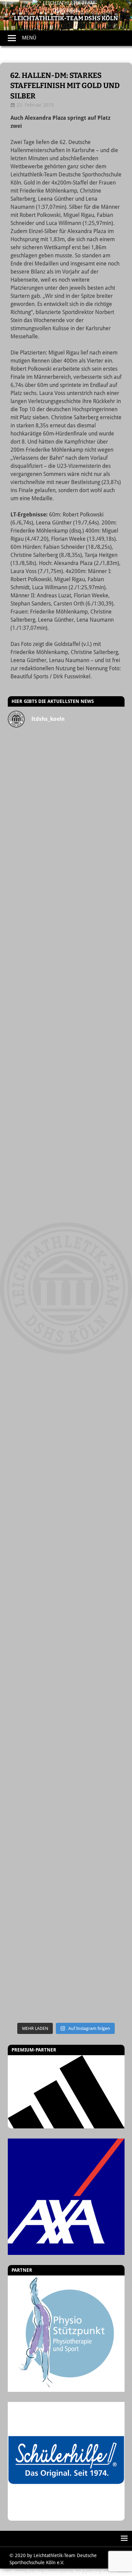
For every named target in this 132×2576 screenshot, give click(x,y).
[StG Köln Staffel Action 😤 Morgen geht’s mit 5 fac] (66, 1392)
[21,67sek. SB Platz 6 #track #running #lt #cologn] (66, 1128)
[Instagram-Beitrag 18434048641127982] (66, 1260)
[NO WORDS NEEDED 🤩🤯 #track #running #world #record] (66, 997)
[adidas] (66, 2092)
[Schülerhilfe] (66, 2517)
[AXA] (66, 2197)
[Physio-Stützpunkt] (66, 2334)
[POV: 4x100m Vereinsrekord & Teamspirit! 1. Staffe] (66, 751)
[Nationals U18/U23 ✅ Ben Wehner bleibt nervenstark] (66, 1458)
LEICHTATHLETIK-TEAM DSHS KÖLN (66, 18)
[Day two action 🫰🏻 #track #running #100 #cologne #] (66, 1194)
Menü (29, 38)
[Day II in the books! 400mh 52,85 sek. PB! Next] (66, 1589)
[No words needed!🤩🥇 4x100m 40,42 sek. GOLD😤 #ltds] (66, 1853)
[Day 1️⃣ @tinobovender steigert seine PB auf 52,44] (66, 799)
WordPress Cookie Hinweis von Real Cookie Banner (59, 2572)
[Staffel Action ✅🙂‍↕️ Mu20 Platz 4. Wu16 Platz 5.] (66, 1326)
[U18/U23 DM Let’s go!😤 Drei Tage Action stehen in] (66, 1918)
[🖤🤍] (66, 1655)
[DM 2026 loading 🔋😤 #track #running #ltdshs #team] (66, 931)
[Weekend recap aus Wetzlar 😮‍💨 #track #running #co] (66, 1063)
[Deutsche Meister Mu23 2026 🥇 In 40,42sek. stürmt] (66, 1787)
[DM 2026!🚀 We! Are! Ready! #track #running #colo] (66, 865)
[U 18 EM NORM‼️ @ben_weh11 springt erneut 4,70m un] (66, 1985)
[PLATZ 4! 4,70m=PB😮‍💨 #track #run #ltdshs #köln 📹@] (66, 1523)
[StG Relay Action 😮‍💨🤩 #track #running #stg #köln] (66, 1721)
